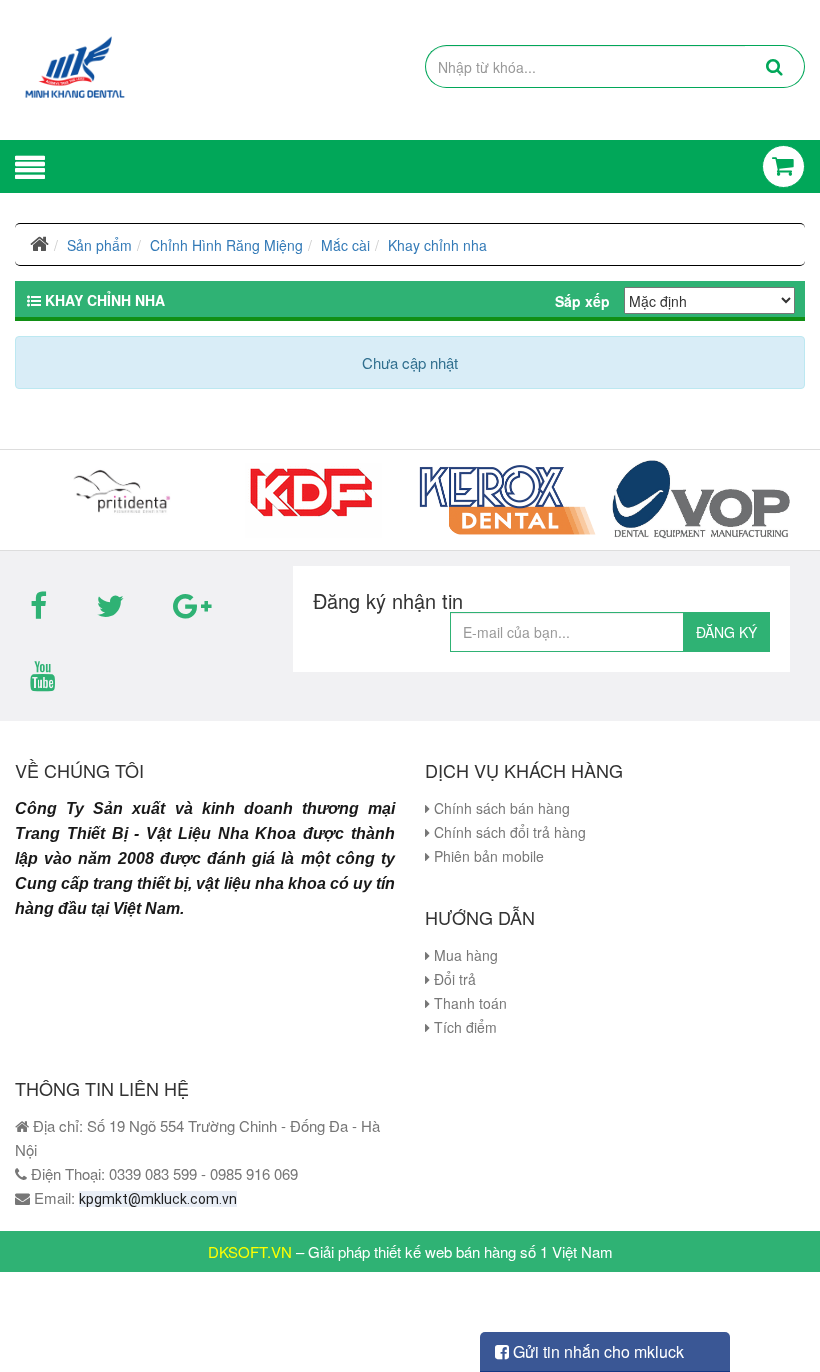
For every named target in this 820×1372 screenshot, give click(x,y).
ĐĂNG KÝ (726, 632)
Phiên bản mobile (487, 856)
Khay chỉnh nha (437, 245)
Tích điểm (463, 1027)
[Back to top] (784, 1316)
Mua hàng (464, 955)
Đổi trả (453, 979)
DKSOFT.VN (250, 1251)
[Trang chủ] (39, 245)
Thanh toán (468, 1003)
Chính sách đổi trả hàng (508, 832)
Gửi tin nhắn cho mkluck (596, 1351)
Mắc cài (345, 245)
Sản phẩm (99, 245)
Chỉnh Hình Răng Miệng (226, 245)
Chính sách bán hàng (500, 808)
